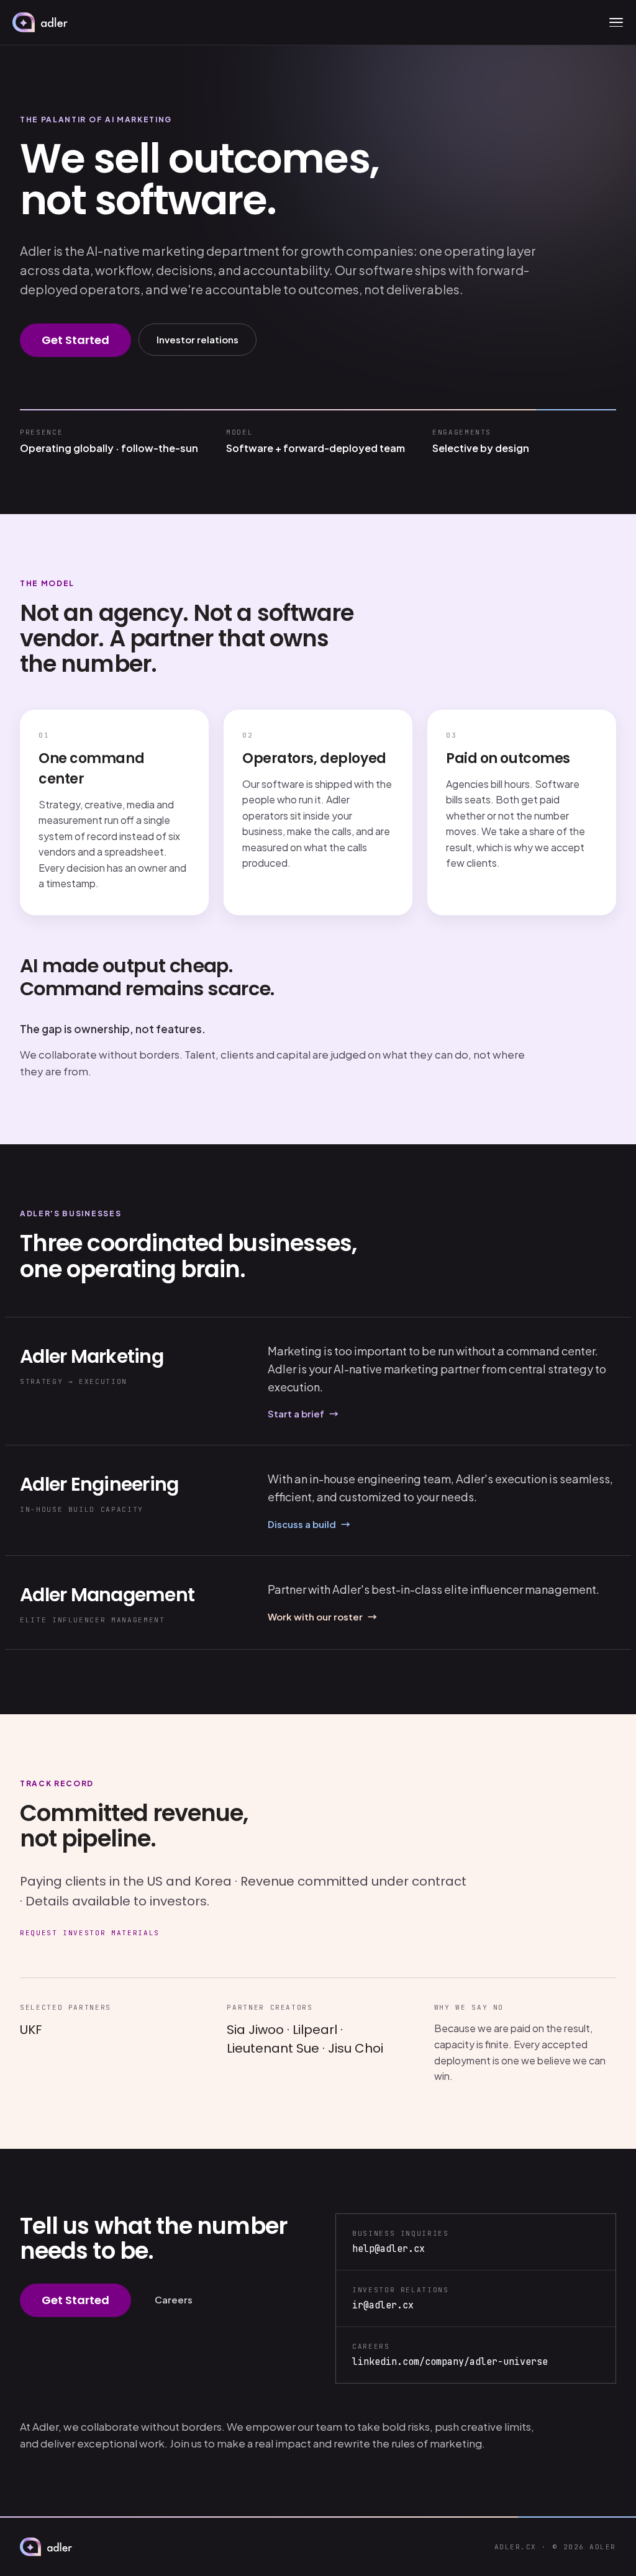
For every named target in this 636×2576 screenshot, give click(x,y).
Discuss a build (309, 1524)
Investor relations (198, 339)
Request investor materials (90, 1933)
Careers (174, 2299)
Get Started (75, 340)
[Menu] (616, 22)
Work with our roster (322, 1616)
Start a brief (303, 1413)
